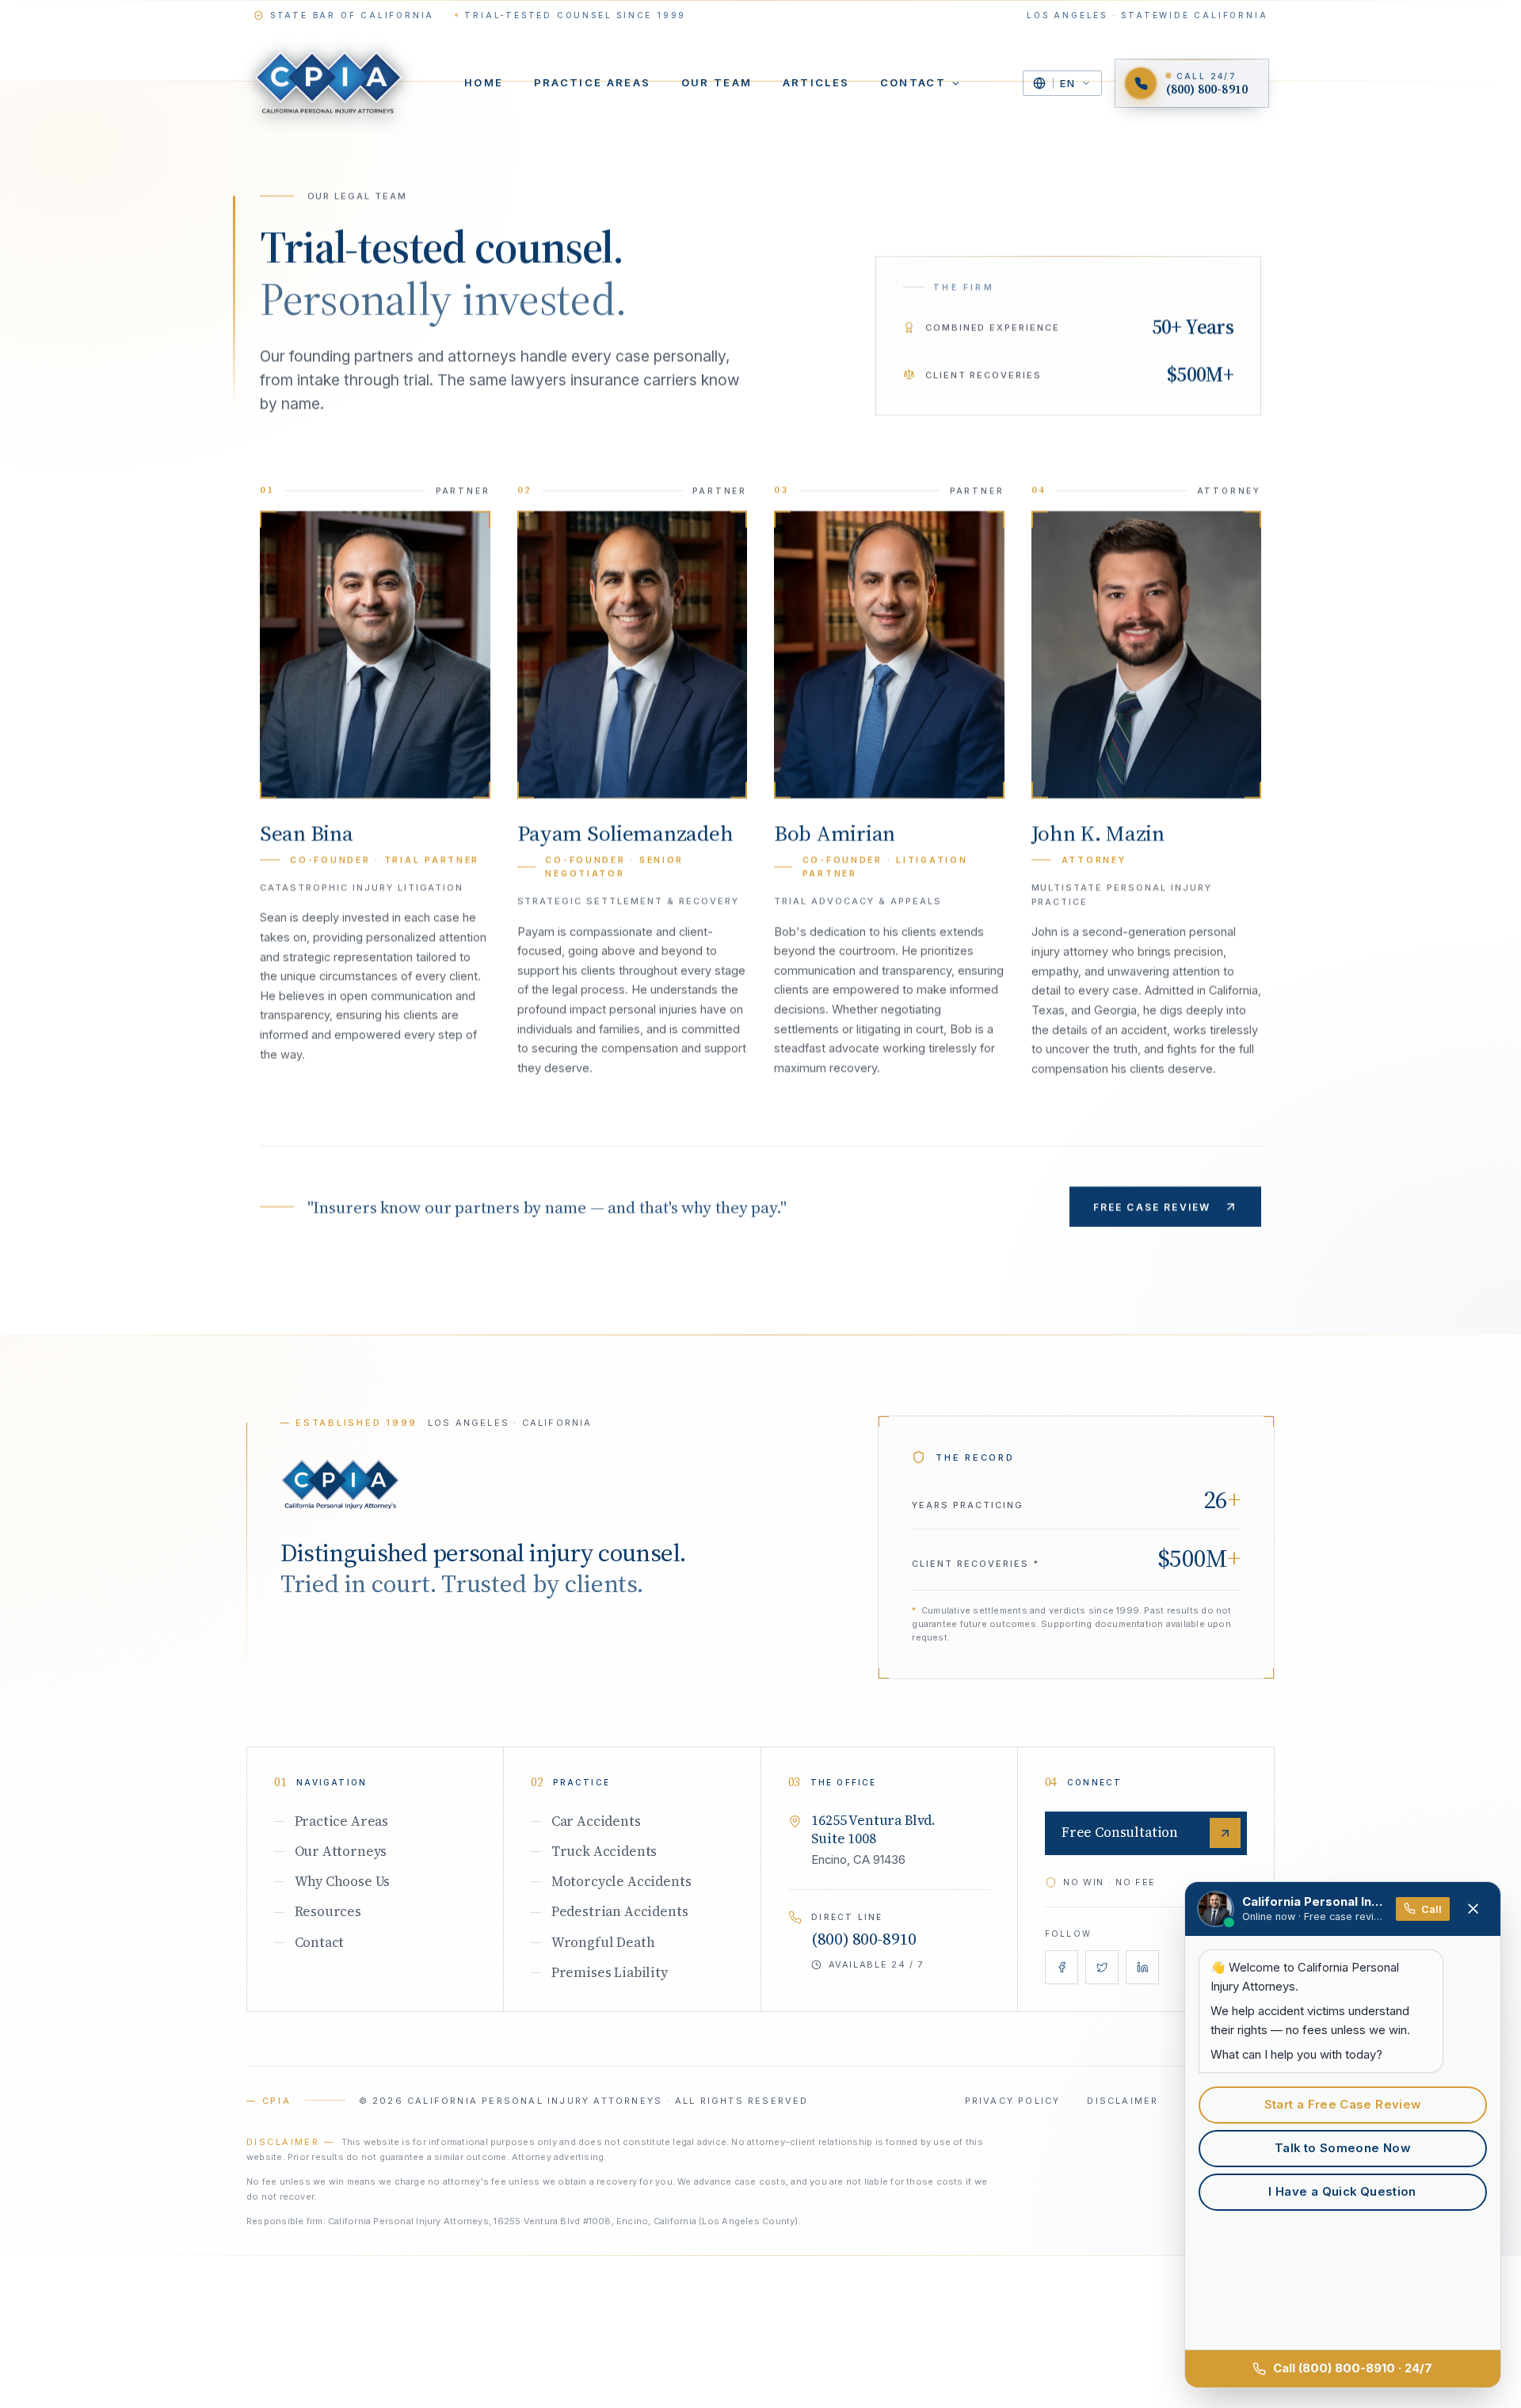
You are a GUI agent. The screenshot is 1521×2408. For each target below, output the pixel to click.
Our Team (717, 82)
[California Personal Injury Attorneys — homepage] (328, 84)
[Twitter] (1102, 1967)
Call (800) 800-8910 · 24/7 (1353, 2368)
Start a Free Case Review (1343, 2105)
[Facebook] (1062, 1967)
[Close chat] (1473, 1909)
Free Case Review (1152, 1207)
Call (1431, 1909)
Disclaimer (1123, 2101)
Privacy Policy (1013, 2101)
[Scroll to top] (340, 1484)
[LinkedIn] (1143, 1967)
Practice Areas (593, 82)
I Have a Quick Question (1342, 2192)
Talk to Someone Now (1342, 2148)
